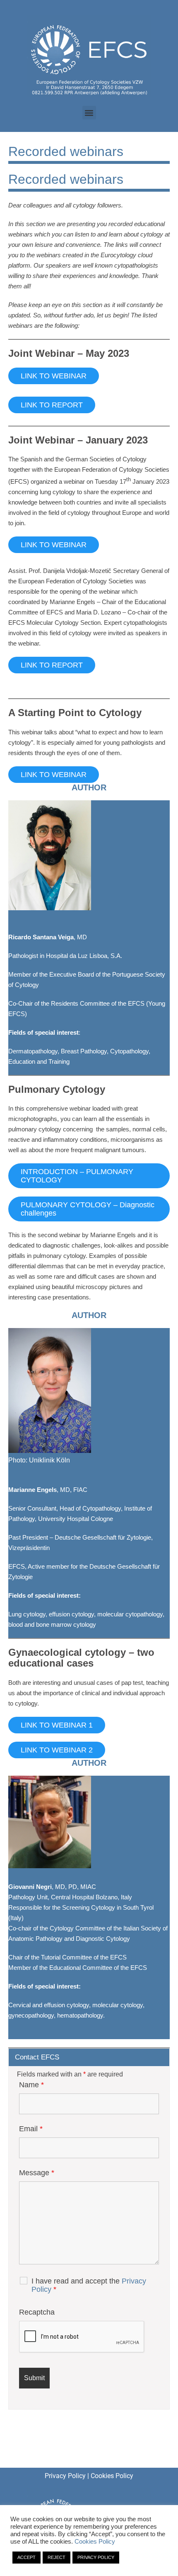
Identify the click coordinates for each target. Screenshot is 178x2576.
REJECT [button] (57, 2557)
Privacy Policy (65, 2476)
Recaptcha (37, 2312)
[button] (89, 113)
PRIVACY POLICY (96, 2557)
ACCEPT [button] (26, 2557)
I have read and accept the (89, 2285)
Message (37, 2173)
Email (31, 2129)
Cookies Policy (112, 2476)
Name (31, 2085)
